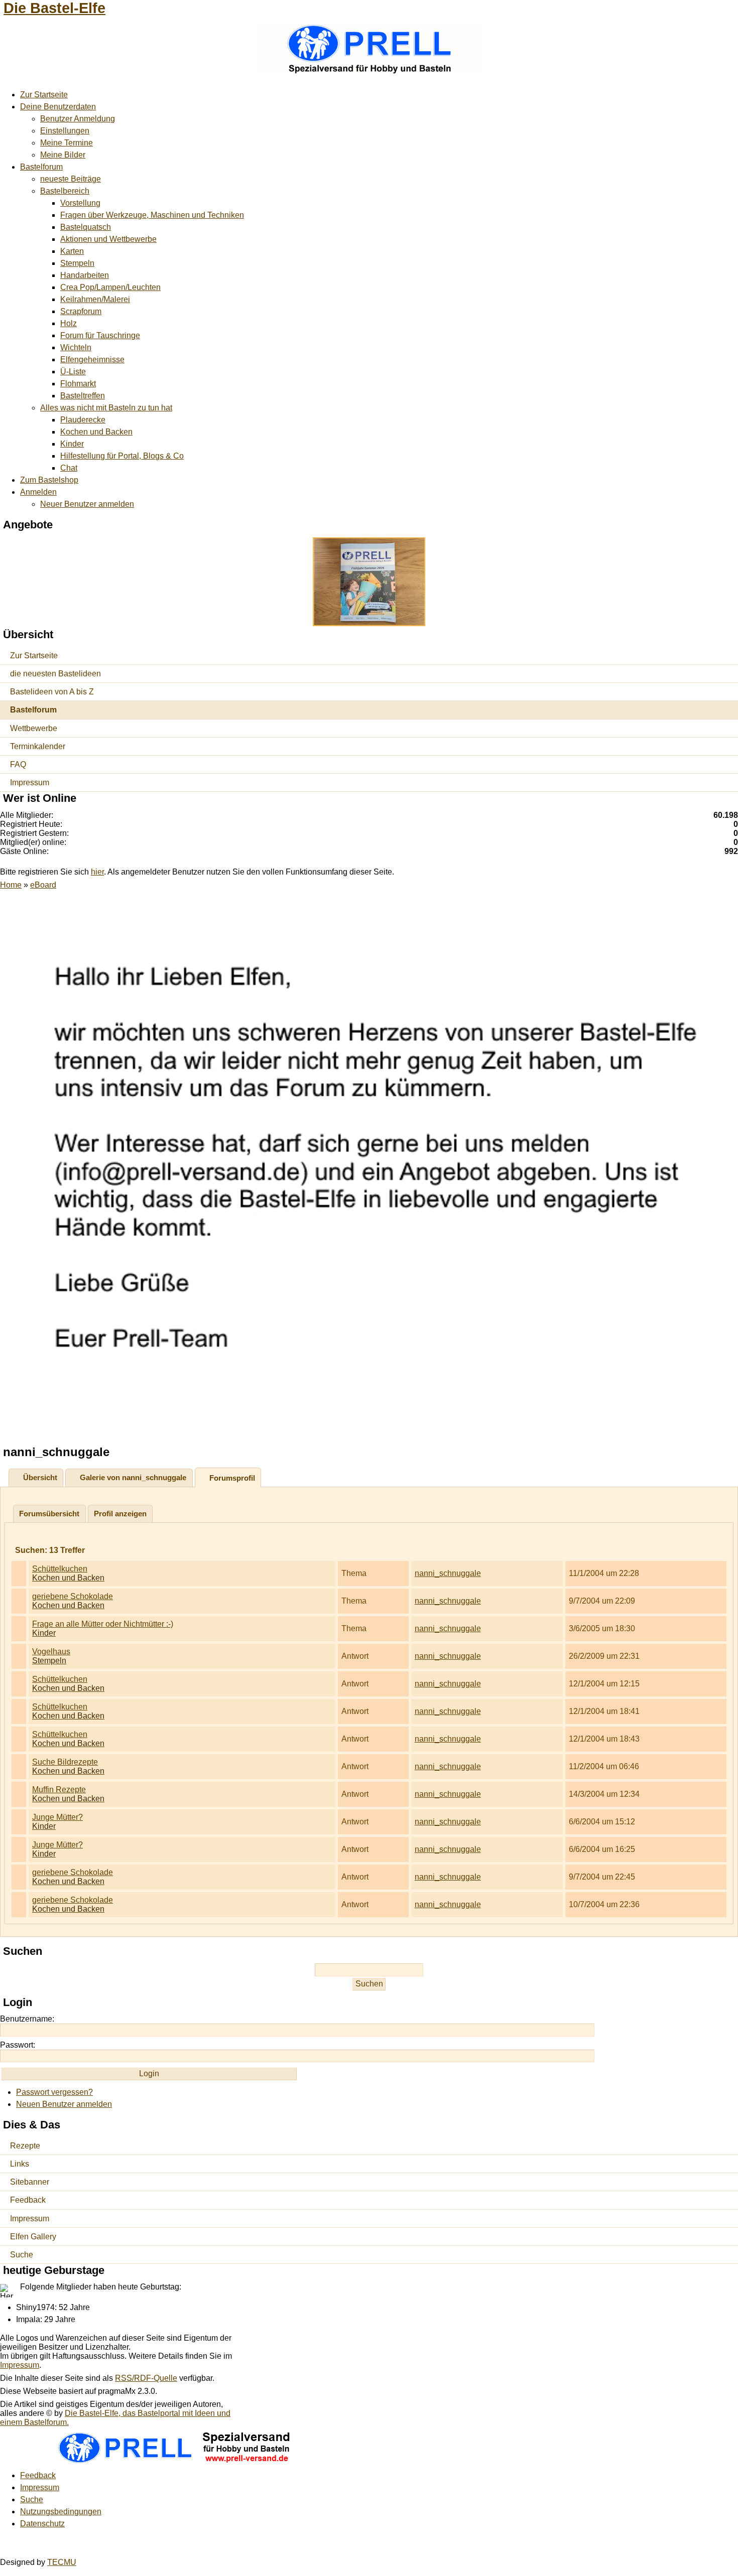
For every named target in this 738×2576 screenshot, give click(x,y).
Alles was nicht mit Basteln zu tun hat (106, 408)
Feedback (28, 2200)
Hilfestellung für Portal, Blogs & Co (122, 456)
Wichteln (76, 347)
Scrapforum (81, 311)
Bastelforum (41, 167)
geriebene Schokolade (73, 1596)
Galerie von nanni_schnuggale (133, 1477)
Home (11, 885)
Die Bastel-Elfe (54, 8)
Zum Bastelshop (49, 480)
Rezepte (25, 2146)
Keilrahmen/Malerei (95, 299)
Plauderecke (83, 420)
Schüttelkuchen (60, 1569)
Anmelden (38, 492)
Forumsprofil (232, 1478)
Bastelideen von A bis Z (52, 692)
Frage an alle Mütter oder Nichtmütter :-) (103, 1624)
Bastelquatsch (86, 227)
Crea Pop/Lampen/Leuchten (110, 287)
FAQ (18, 764)
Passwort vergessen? (54, 2092)
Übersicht (40, 1477)
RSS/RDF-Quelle (146, 2378)
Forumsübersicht (49, 1514)
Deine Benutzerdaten (58, 107)
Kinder (72, 444)
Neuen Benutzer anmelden (64, 2104)
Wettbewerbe (34, 728)
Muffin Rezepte (59, 1790)
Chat (69, 468)
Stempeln (77, 263)
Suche (22, 2255)
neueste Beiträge (71, 179)
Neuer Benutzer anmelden (87, 504)
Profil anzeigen (120, 1514)
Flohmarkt (78, 384)
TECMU (62, 2562)
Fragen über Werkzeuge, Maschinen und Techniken (152, 215)
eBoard (43, 885)
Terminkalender (38, 746)
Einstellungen (65, 131)
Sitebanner (30, 2182)
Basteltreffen (83, 396)
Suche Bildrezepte (65, 1762)
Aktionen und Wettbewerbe (108, 239)
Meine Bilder (63, 155)
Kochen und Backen (96, 432)
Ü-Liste (73, 372)
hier (97, 872)
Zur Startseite (44, 95)
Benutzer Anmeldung (78, 119)
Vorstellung (80, 203)
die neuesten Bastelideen (55, 674)
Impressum (30, 782)
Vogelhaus (51, 1652)
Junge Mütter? (57, 1817)
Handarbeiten (85, 275)
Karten (72, 251)
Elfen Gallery (33, 2237)
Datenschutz (42, 2524)
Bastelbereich (65, 191)
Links (20, 2164)
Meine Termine (67, 143)
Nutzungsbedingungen (61, 2512)
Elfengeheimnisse (92, 360)
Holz (69, 323)
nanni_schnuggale (448, 1573)
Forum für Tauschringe (100, 335)
